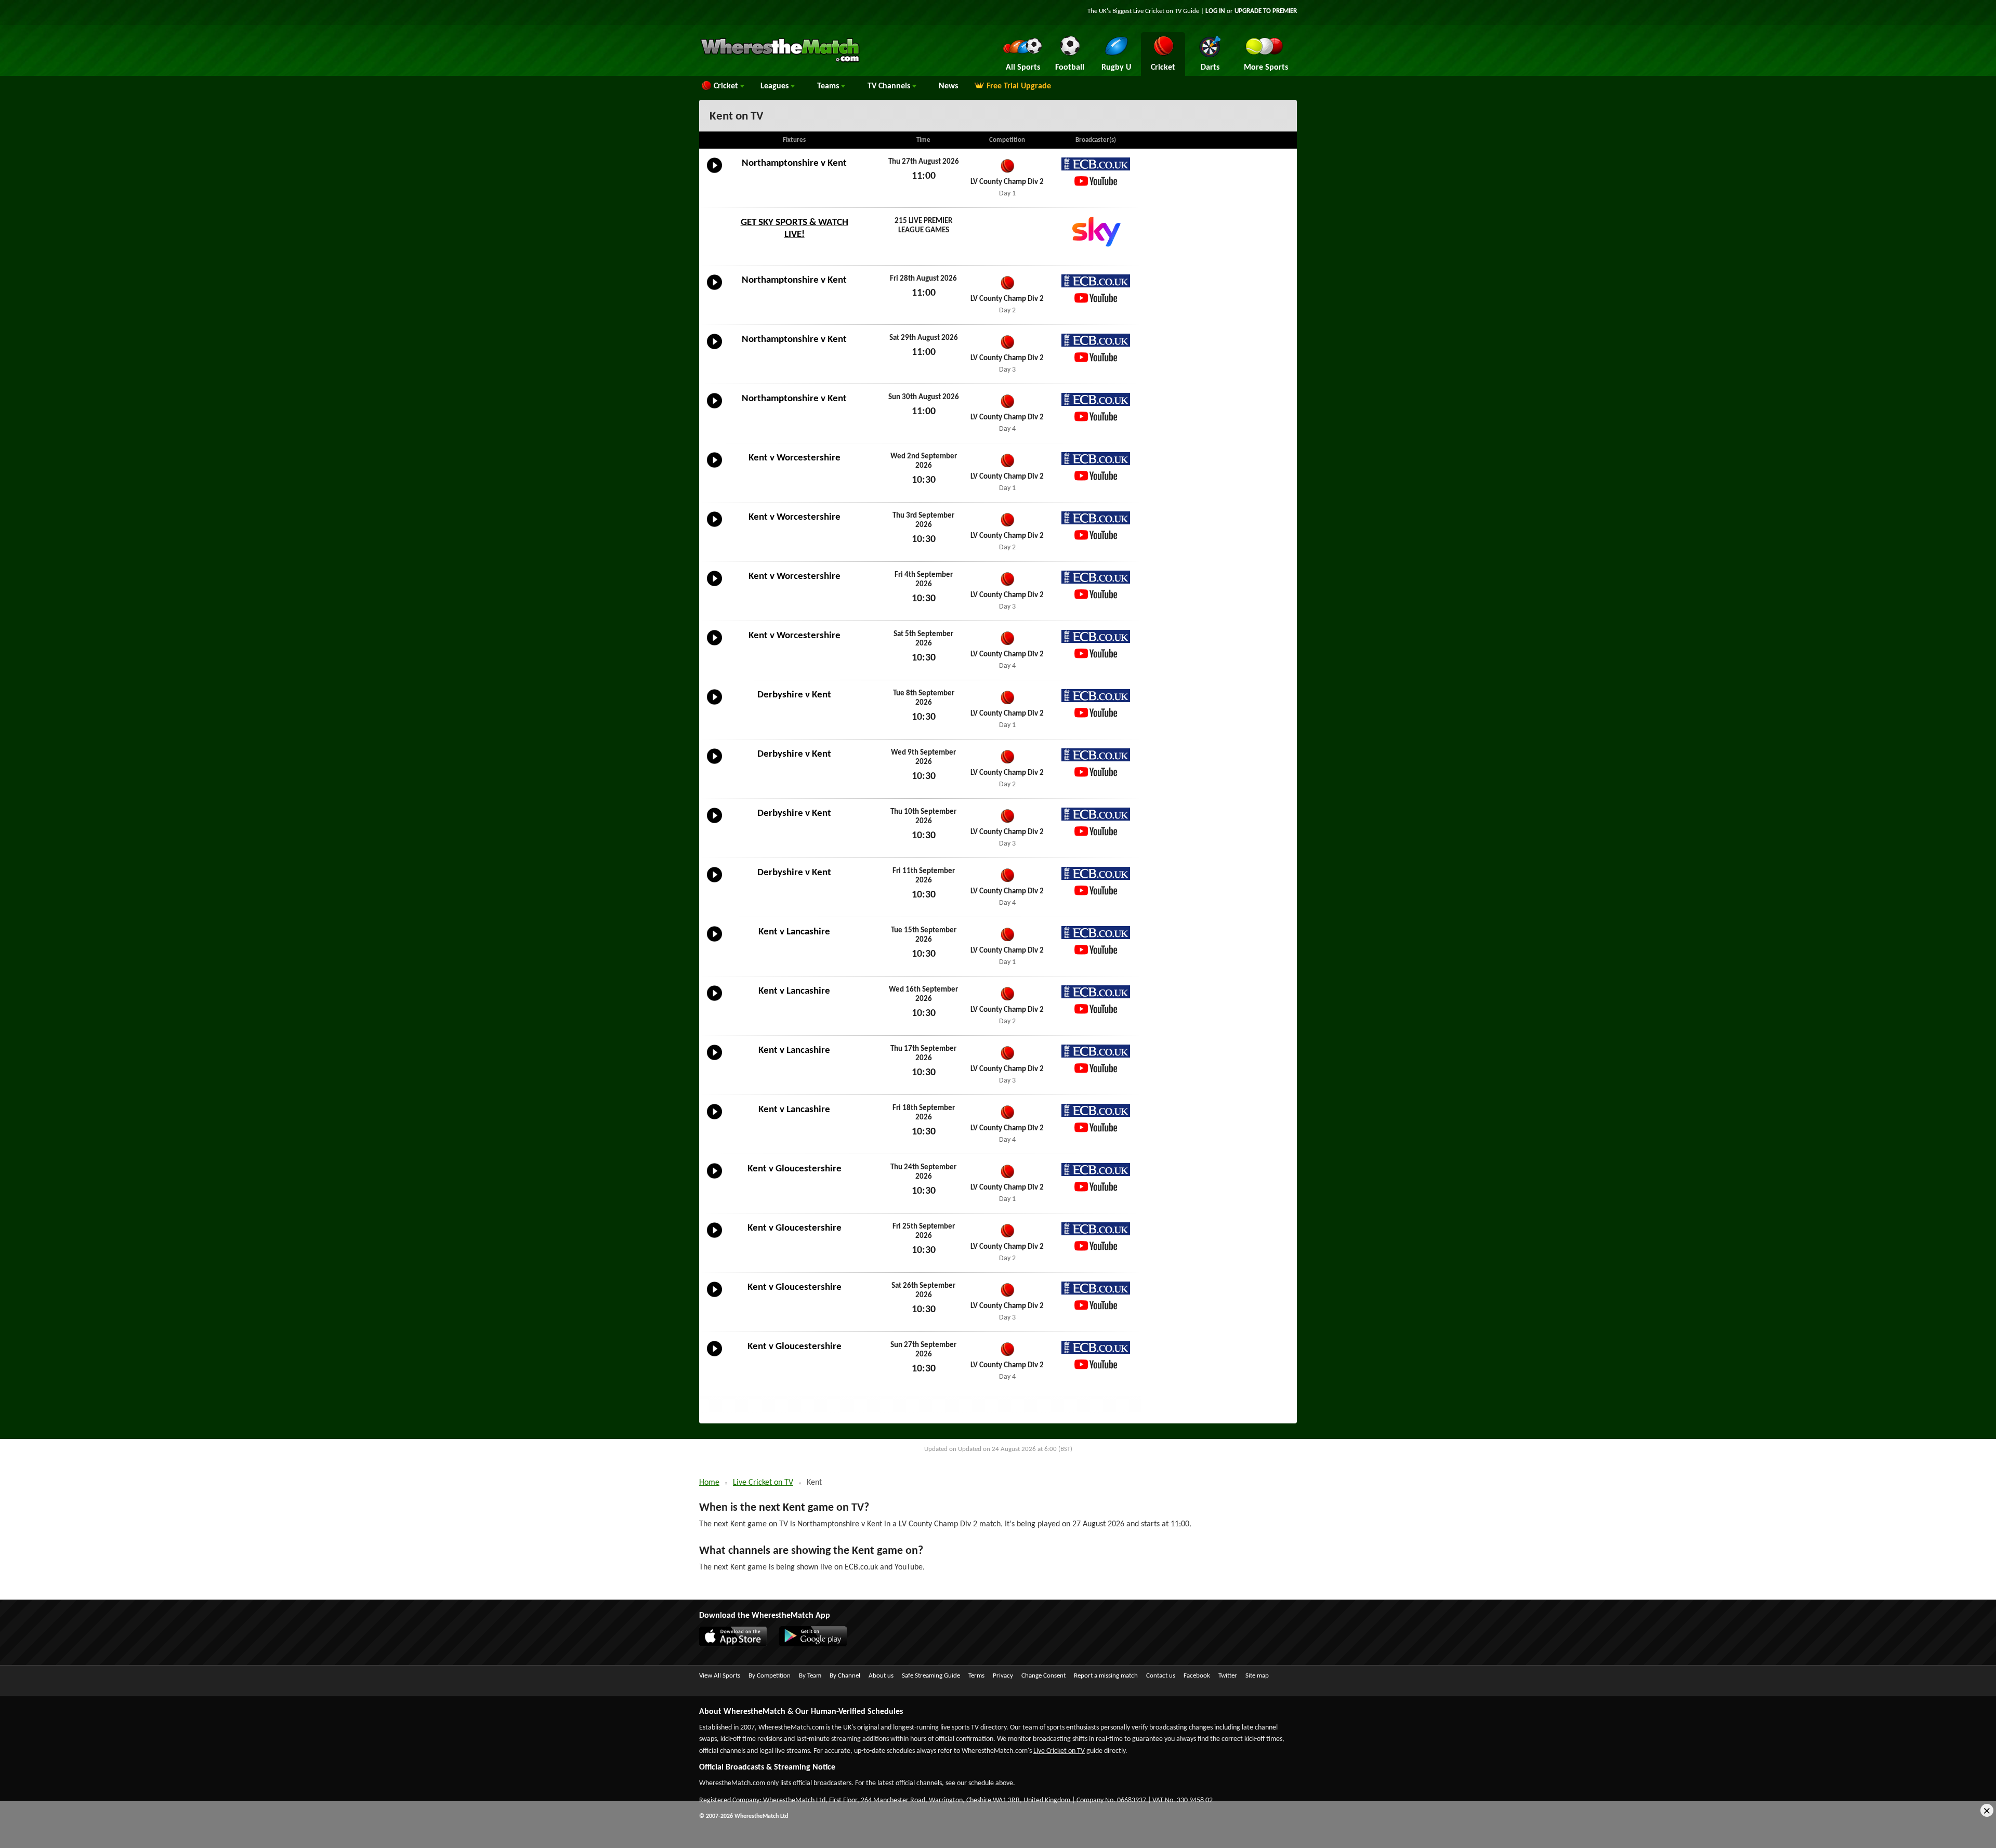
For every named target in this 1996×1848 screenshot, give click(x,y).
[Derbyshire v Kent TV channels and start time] (714, 705)
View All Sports (720, 1676)
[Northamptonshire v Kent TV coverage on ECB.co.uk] (1096, 164)
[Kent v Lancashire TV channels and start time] (714, 942)
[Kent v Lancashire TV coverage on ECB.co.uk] (1096, 933)
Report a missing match (1106, 1676)
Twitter (1228, 1676)
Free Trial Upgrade (1019, 86)
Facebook (1197, 1676)
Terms (976, 1676)
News (948, 86)
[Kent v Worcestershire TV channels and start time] (714, 468)
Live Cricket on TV (763, 1483)
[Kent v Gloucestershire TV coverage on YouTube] (1096, 1187)
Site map (1257, 1676)
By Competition (770, 1676)
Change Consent (1043, 1676)
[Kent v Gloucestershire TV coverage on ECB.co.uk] (1096, 1170)
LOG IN (1215, 11)
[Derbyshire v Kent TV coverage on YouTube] (1096, 713)
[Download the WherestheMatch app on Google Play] (818, 1644)
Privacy (1003, 1676)
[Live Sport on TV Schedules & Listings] (780, 61)
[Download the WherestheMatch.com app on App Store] (738, 1644)
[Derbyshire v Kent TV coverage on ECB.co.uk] (1096, 696)
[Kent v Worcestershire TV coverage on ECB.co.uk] (1096, 459)
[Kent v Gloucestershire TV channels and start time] (714, 1179)
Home (709, 1483)
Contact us (1161, 1676)
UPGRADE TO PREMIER (1266, 11)
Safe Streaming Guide (931, 1676)
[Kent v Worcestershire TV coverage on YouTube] (1096, 476)
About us (881, 1676)
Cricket (727, 86)
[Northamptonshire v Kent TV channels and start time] (714, 173)
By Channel (845, 1676)
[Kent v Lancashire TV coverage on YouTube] (1096, 950)
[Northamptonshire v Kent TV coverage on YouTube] (1096, 181)
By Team (810, 1676)
